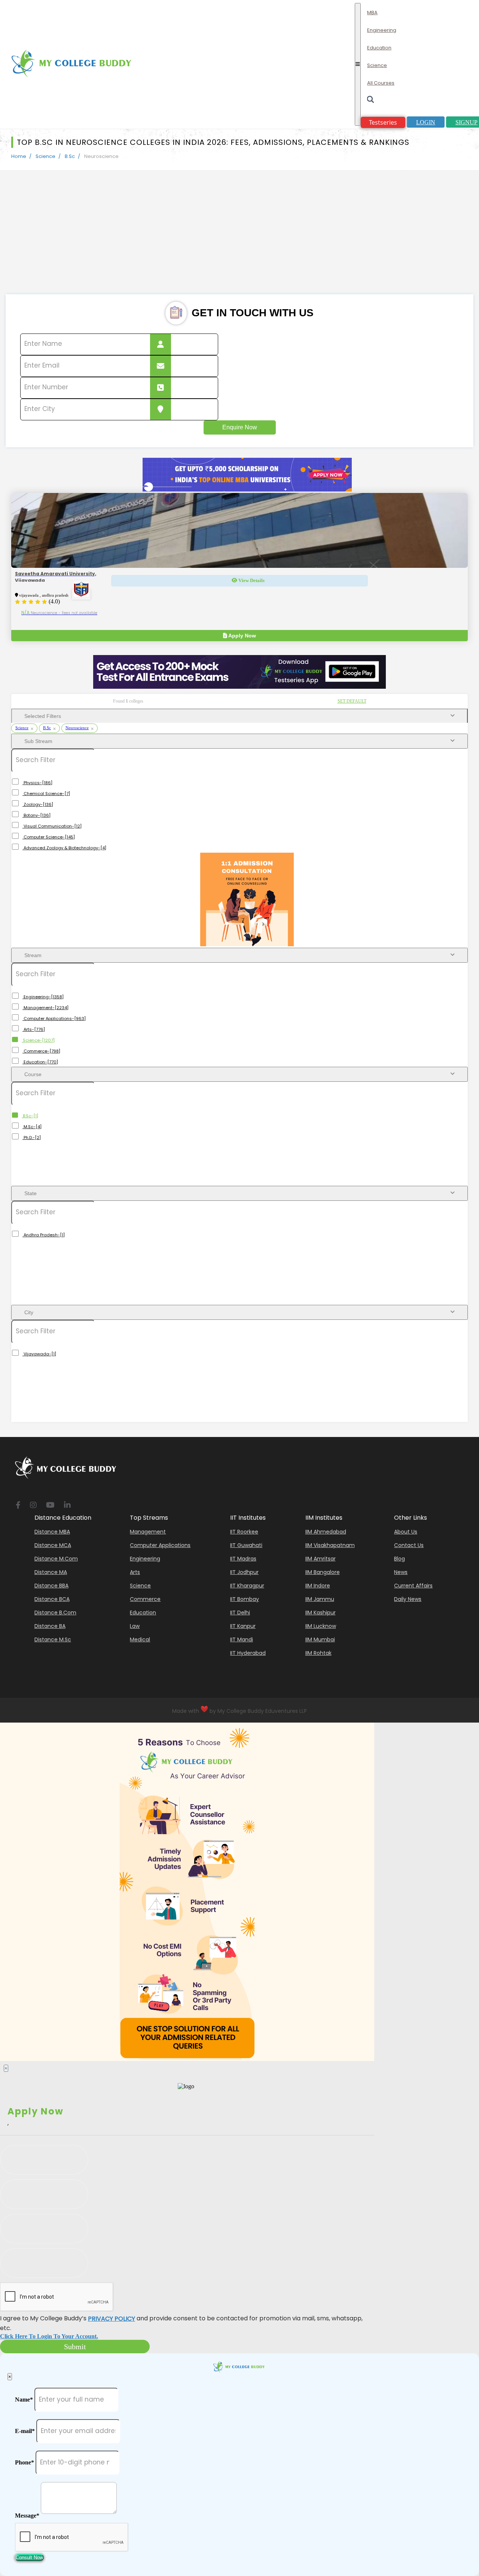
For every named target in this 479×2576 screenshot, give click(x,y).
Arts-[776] (34, 1029)
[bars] (358, 64)
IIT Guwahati (246, 1545)
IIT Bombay (245, 1599)
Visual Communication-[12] (52, 826)
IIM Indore (318, 1586)
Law (135, 1626)
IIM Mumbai (320, 1639)
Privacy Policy (112, 2319)
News (401, 1572)
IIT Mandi (242, 1639)
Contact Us (409, 1545)
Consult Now (29, 2557)
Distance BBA (51, 1586)
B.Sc (70, 156)
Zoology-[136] (38, 804)
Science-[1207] (38, 1040)
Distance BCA (52, 1599)
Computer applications (160, 1545)
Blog (399, 1559)
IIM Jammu (320, 1599)
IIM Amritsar (321, 1559)
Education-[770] (40, 1062)
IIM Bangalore (323, 1572)
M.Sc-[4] (32, 1127)
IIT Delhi (240, 1613)
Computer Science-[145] (49, 837)
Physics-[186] (37, 783)
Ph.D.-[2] (32, 1138)
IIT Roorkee (244, 1532)
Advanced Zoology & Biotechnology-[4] (64, 848)
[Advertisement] (239, 238)
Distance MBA (52, 1532)
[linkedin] (67, 1506)
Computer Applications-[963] (54, 1018)
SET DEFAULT (352, 701)
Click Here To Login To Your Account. (49, 2336)
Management (148, 1532)
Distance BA (50, 1626)
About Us (406, 1532)
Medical (140, 1639)
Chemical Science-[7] (46, 794)
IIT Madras (243, 1559)
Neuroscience (77, 728)
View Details (251, 580)
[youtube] (50, 1506)
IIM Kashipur (321, 1613)
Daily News (408, 1599)
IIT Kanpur (243, 1626)
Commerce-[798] (41, 1051)
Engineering (145, 1559)
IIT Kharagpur (247, 1586)
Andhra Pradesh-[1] (44, 1235)
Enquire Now (240, 427)
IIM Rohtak (318, 1653)
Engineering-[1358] (43, 997)
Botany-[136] (36, 815)
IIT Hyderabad (248, 1653)
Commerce (145, 1599)
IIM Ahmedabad (326, 1532)
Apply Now (242, 636)
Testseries (383, 122)
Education (143, 1613)
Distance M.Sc (53, 1639)
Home (19, 156)
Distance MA (51, 1572)
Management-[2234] (45, 1008)
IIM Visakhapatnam (330, 1545)
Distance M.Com (56, 1559)
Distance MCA (53, 1545)
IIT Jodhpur (244, 1572)
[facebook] (18, 1506)
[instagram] (33, 1506)
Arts (135, 1572)
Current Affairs (413, 1586)
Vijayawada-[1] (39, 1354)
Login (426, 122)
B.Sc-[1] (30, 1116)
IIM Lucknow (321, 1626)
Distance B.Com (55, 1613)
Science (45, 156)
